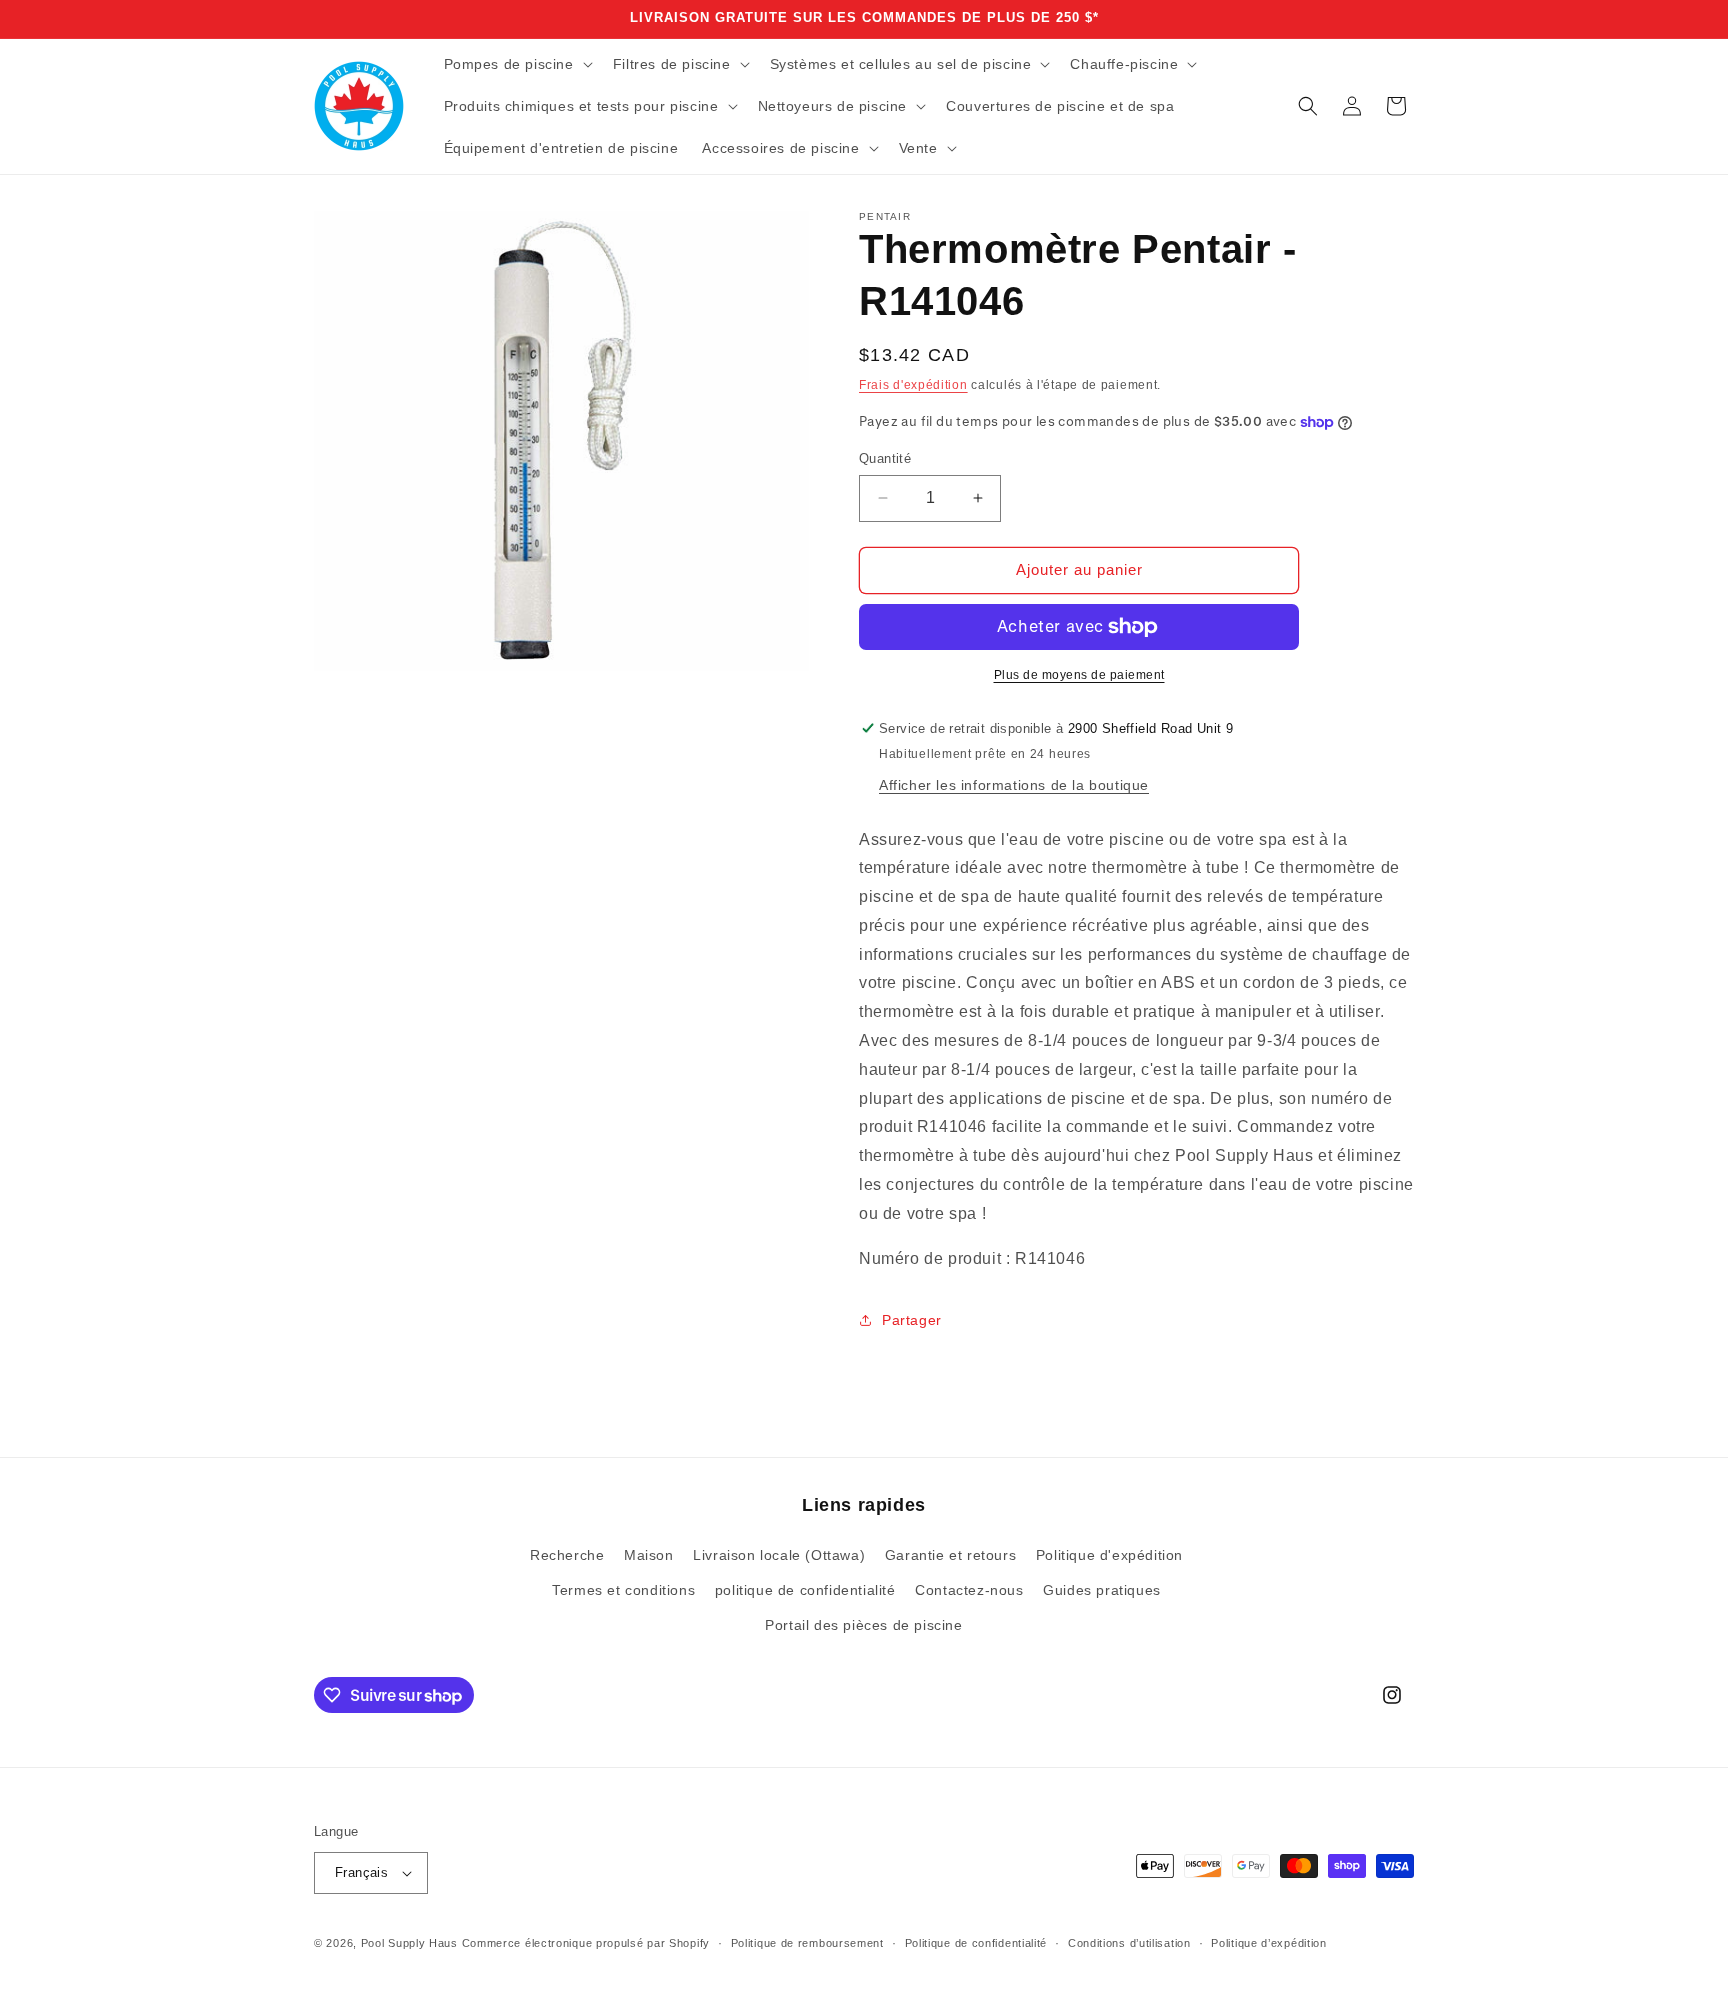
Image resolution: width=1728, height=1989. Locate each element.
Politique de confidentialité (976, 1943)
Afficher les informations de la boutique (1014, 785)
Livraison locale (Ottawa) (779, 1555)
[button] (516, 64)
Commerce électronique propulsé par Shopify (586, 1943)
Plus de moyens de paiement (1079, 675)
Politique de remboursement (807, 1943)
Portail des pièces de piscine (863, 1625)
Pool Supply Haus (409, 1943)
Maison (649, 1555)
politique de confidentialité (805, 1590)
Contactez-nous (969, 1590)
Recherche (567, 1555)
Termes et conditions (623, 1590)
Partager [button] (912, 1320)
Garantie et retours (950, 1555)
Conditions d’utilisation (1129, 1943)
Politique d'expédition (1109, 1555)
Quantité (885, 458)
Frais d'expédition (913, 385)
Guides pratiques (1102, 1590)
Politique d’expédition (1268, 1943)
